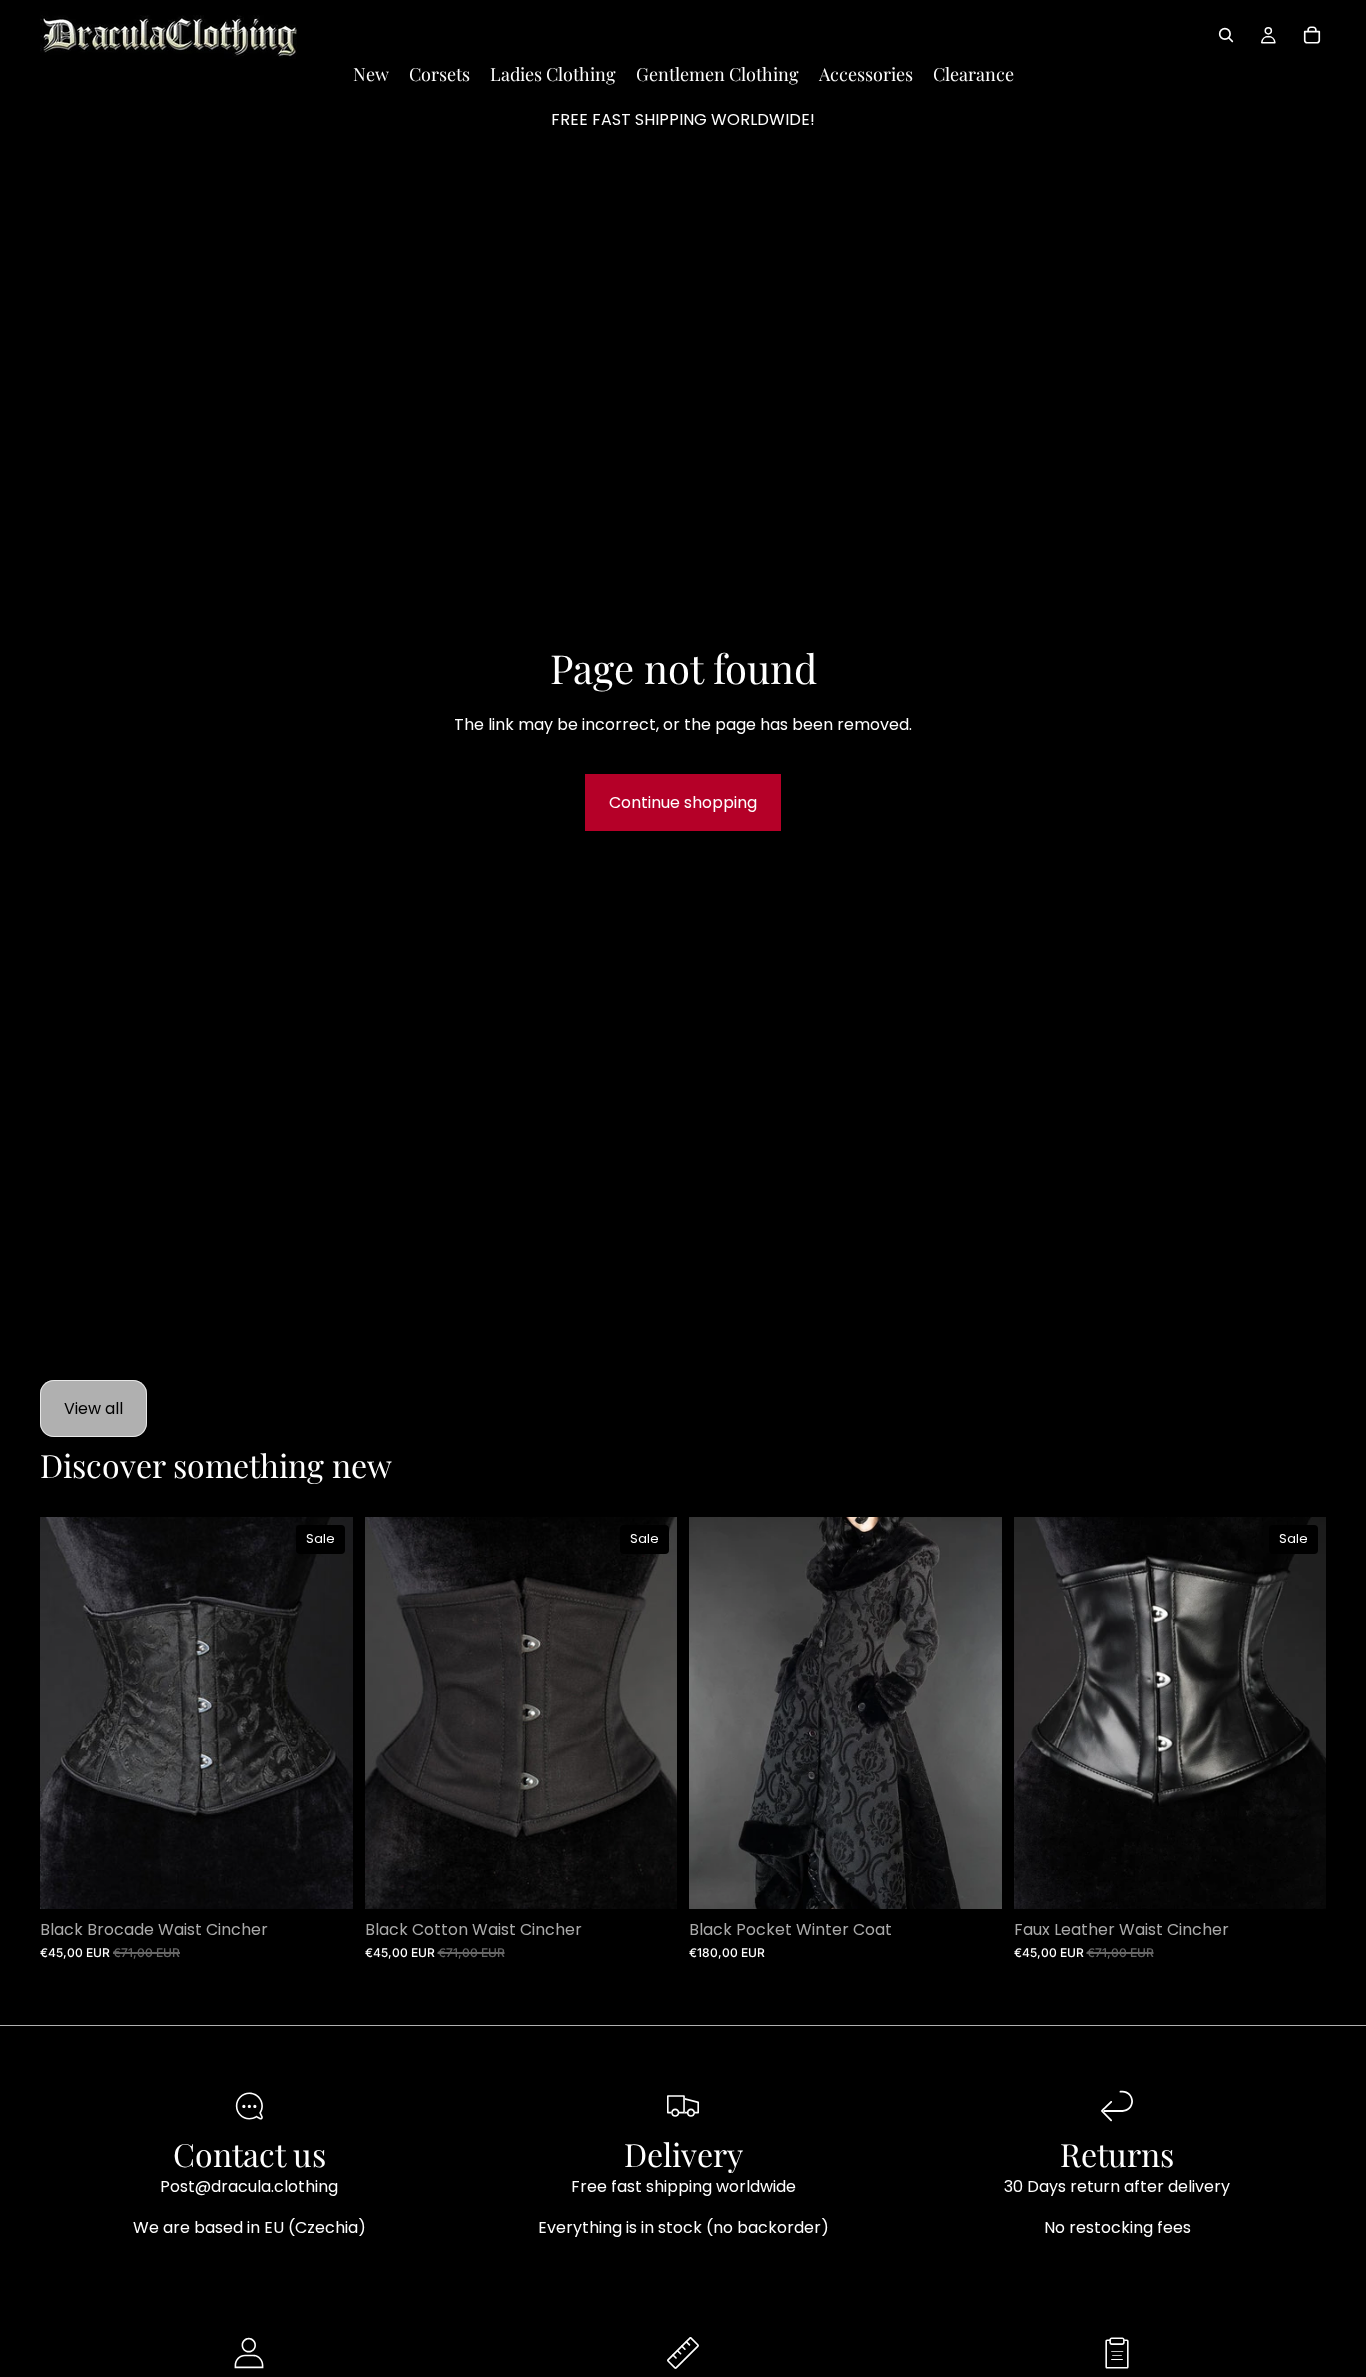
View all (93, 1408)
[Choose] (322, 1878)
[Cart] (1312, 35)
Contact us (249, 2153)
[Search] (1226, 35)
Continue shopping (683, 802)
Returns (1117, 2153)
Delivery (683, 2153)
